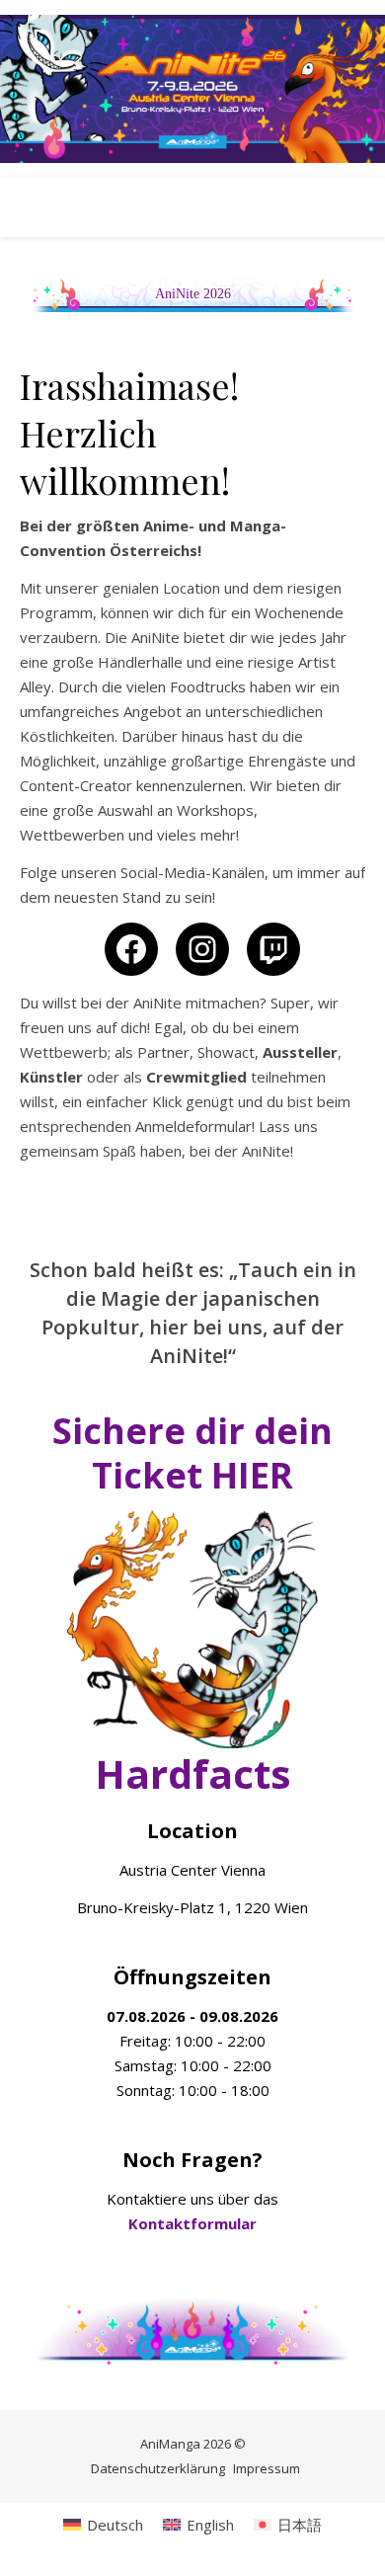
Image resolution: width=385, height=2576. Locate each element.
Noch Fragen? (192, 2160)
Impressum (267, 2468)
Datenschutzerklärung (158, 2468)
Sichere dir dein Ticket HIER (192, 1453)
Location (192, 1831)
